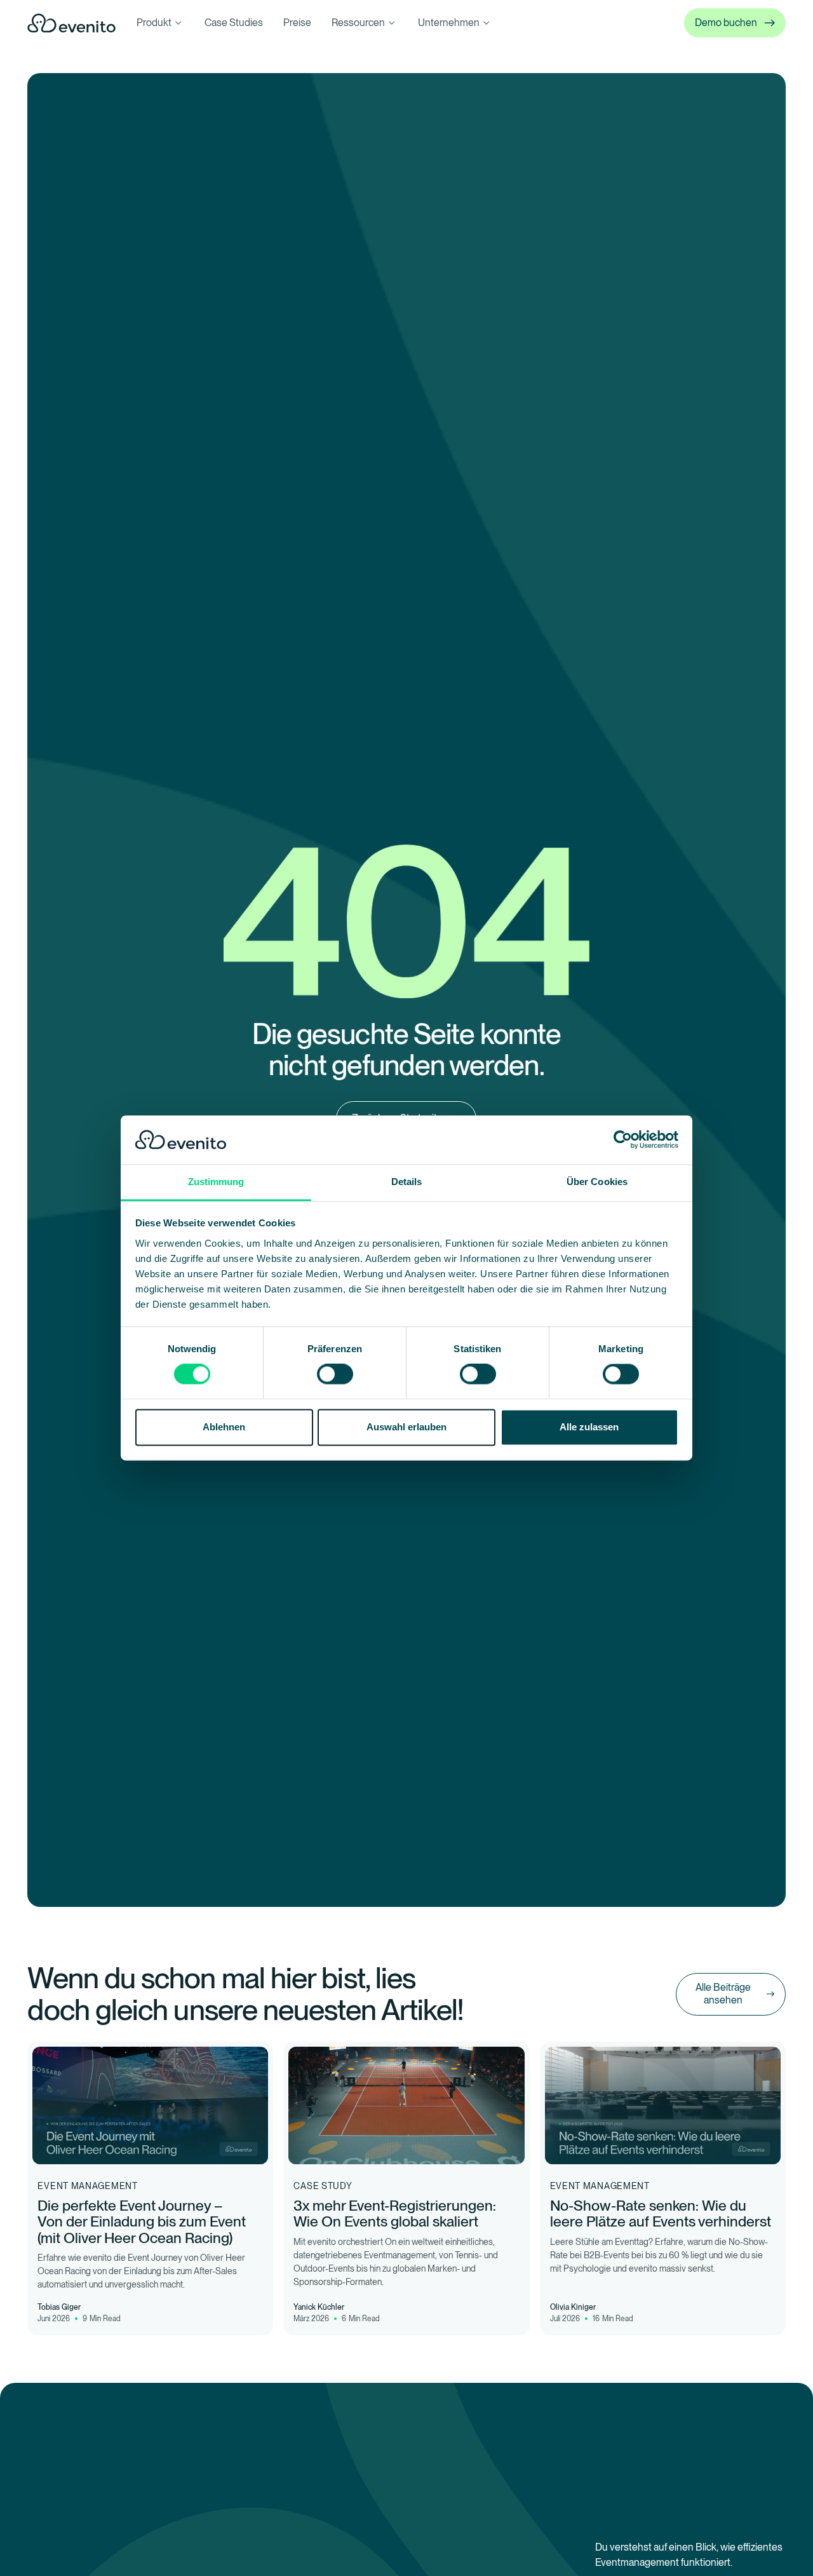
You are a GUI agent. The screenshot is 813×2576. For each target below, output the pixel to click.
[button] (160, 23)
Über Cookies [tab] (597, 1182)
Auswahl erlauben (406, 1427)
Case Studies (234, 23)
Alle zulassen (589, 1427)
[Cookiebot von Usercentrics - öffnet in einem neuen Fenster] (623, 1140)
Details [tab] (407, 1182)
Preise (297, 23)
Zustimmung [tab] (216, 1182)
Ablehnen (224, 1427)
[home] (72, 23)
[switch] (335, 1374)
